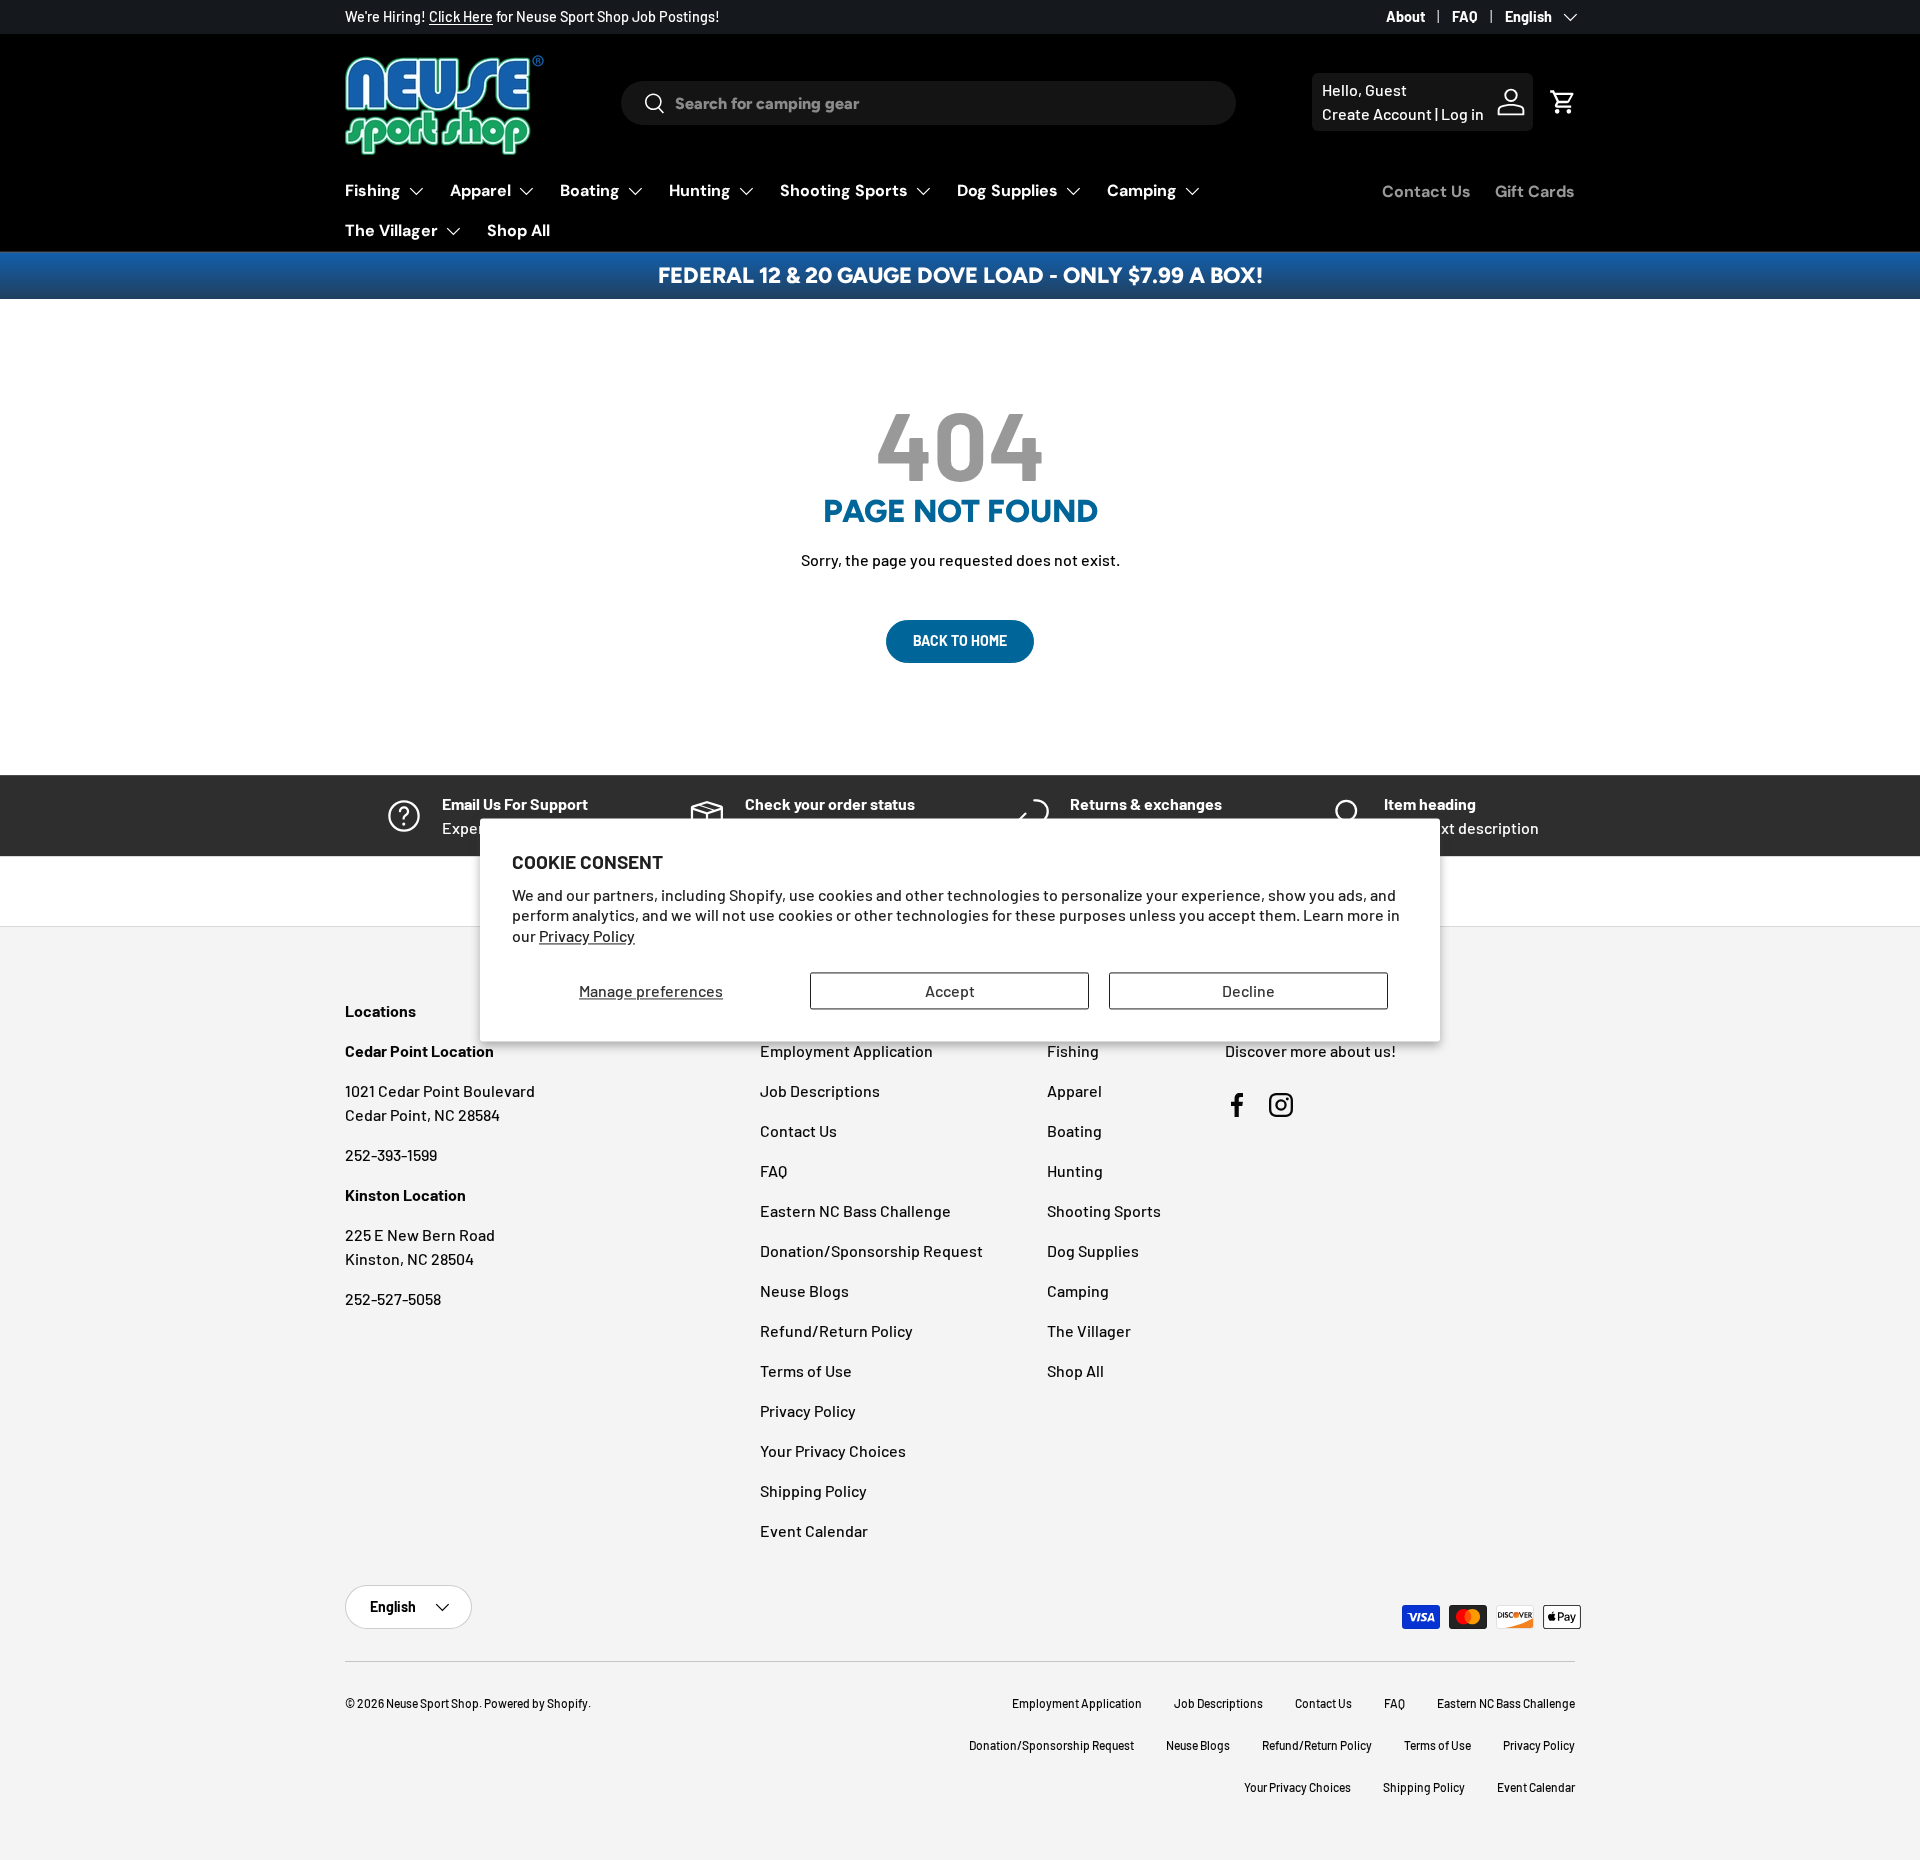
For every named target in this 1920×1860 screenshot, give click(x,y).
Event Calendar (814, 1530)
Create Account (1377, 113)
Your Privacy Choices (833, 1450)
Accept (950, 990)
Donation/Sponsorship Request (871, 1250)
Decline (1248, 990)
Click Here (461, 16)
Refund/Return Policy (836, 1330)
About (1405, 16)
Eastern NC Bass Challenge (855, 1210)
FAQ (1465, 16)
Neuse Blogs (804, 1290)
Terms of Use (806, 1370)
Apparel (480, 190)
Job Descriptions (820, 1090)
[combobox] (928, 103)
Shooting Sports (844, 190)
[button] (1563, 102)
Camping (1142, 190)
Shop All (518, 230)
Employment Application (846, 1050)
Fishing (373, 190)
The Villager (391, 230)
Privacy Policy (587, 936)
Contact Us (1426, 191)
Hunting (700, 190)
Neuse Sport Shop (432, 1703)
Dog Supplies (1007, 190)
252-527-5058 (393, 1298)
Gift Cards (1535, 191)
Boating (590, 190)
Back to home (960, 640)
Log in (1462, 113)
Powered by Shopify (536, 1703)
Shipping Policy (813, 1490)
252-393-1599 (391, 1154)
